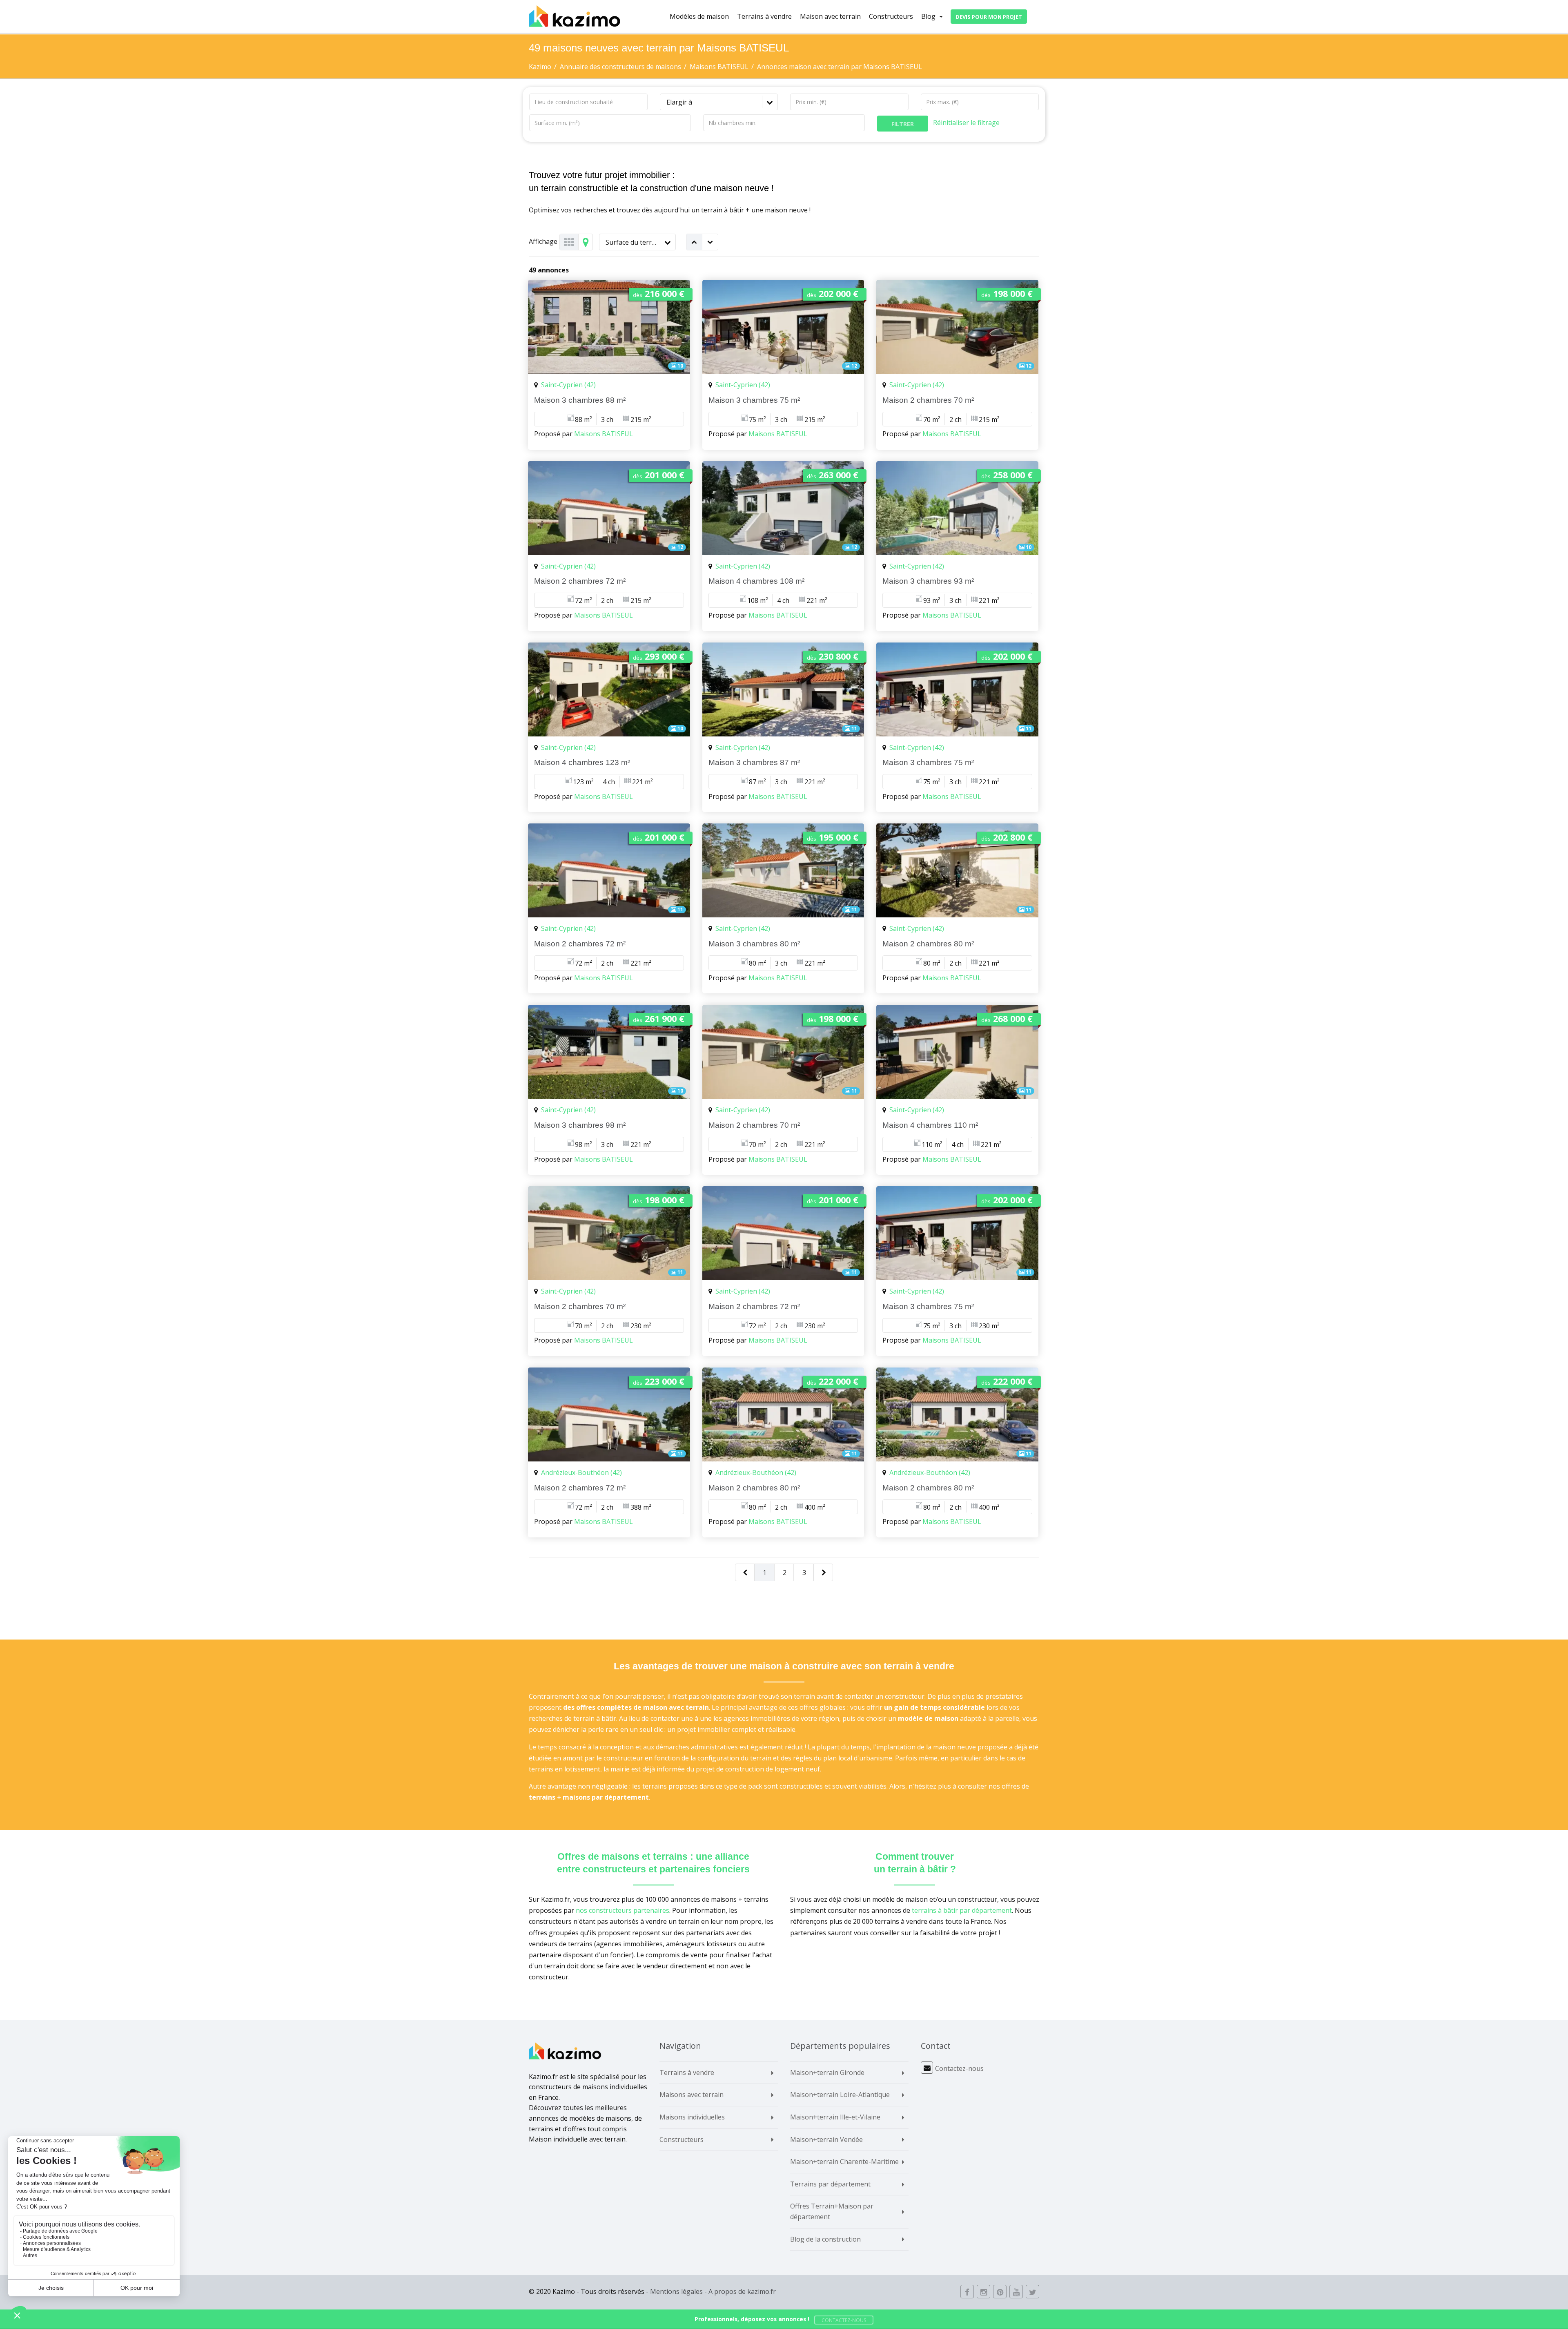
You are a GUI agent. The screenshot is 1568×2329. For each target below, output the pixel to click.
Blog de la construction (825, 2239)
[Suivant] (824, 1573)
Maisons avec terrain (692, 2095)
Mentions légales (676, 2291)
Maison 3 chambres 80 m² (754, 944)
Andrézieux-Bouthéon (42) (581, 1472)
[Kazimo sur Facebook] (967, 2292)
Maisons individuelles (692, 2117)
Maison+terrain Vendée (826, 2139)
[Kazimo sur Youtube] (1016, 2292)
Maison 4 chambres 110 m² (930, 1125)
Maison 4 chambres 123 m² (582, 762)
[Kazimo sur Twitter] (1032, 2292)
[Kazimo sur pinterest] (1000, 2292)
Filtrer (903, 124)
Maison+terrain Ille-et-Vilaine (835, 2117)
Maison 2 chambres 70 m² (928, 400)
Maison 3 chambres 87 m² (754, 762)
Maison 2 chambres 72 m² (580, 581)
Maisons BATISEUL (604, 434)
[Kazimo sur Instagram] (983, 2292)
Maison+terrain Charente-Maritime (844, 2162)
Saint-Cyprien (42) (568, 385)
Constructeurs (891, 16)
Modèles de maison (699, 16)
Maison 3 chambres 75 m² (754, 400)
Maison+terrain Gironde (827, 2072)
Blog (928, 16)
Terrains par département (830, 2184)
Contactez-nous (959, 2068)
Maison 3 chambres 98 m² (580, 1125)
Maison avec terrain (830, 16)
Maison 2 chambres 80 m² (928, 944)
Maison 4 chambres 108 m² (756, 581)
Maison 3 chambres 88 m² (580, 400)
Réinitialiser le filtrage (966, 123)
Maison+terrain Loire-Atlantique (840, 2095)
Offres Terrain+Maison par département (832, 2211)
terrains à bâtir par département (962, 1910)
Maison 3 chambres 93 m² (928, 581)
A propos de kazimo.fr (742, 2291)
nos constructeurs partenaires (623, 1910)
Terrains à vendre (764, 16)
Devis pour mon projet (989, 17)
